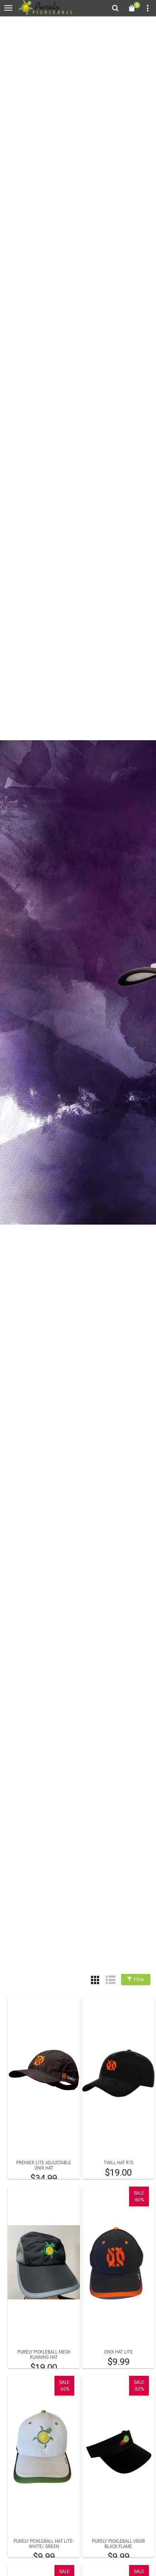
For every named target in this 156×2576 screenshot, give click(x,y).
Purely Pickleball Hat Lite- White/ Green (44, 2544)
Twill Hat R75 (119, 2163)
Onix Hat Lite (119, 2352)
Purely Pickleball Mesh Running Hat (44, 2354)
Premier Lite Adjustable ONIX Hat (44, 2165)
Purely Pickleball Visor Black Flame (119, 2544)
